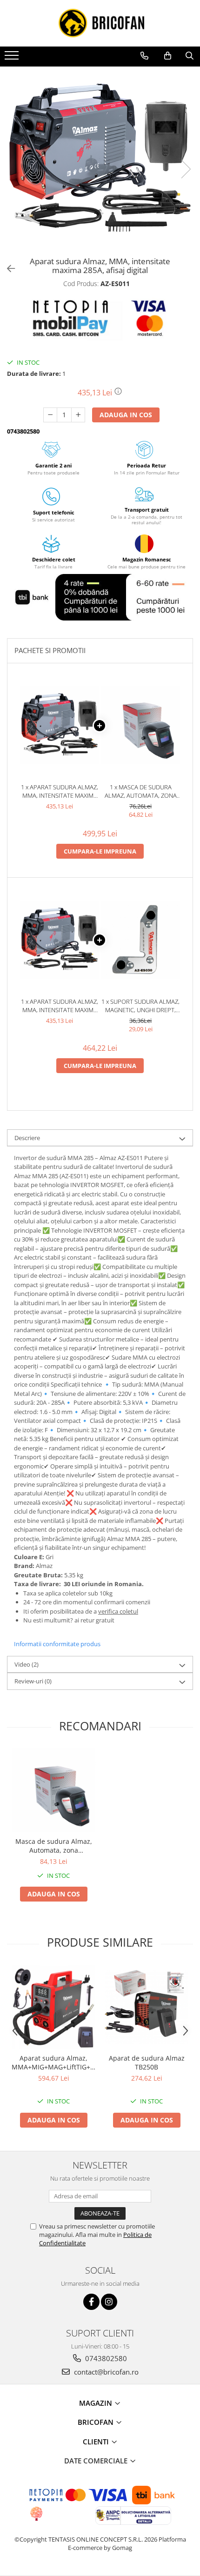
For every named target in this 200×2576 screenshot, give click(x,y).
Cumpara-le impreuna (100, 851)
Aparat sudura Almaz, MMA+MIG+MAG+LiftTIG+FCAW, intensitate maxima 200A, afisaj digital (53, 2062)
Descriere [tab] (27, 1138)
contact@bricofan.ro (105, 2372)
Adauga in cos (126, 415)
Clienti (97, 2442)
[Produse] (13, 58)
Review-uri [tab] (33, 1681)
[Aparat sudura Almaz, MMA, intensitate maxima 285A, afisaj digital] (100, 160)
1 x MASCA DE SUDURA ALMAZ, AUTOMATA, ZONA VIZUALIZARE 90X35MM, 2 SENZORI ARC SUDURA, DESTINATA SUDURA (141, 791)
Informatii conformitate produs (57, 1644)
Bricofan (97, 2422)
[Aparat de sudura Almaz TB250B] (147, 2007)
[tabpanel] (100, 160)
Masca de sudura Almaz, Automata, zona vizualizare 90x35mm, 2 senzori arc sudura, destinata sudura (54, 1846)
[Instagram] (109, 2302)
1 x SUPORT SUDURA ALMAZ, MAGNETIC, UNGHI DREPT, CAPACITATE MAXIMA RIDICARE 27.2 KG (140, 1006)
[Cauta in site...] (190, 56)
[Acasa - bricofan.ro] (100, 23)
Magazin (97, 2403)
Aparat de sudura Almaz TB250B (147, 2062)
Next (186, 169)
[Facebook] (91, 2302)
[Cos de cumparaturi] (168, 56)
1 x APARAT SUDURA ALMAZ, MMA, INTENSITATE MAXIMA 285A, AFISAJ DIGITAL (60, 791)
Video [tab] (27, 1664)
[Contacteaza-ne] (144, 56)
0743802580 (105, 2358)
